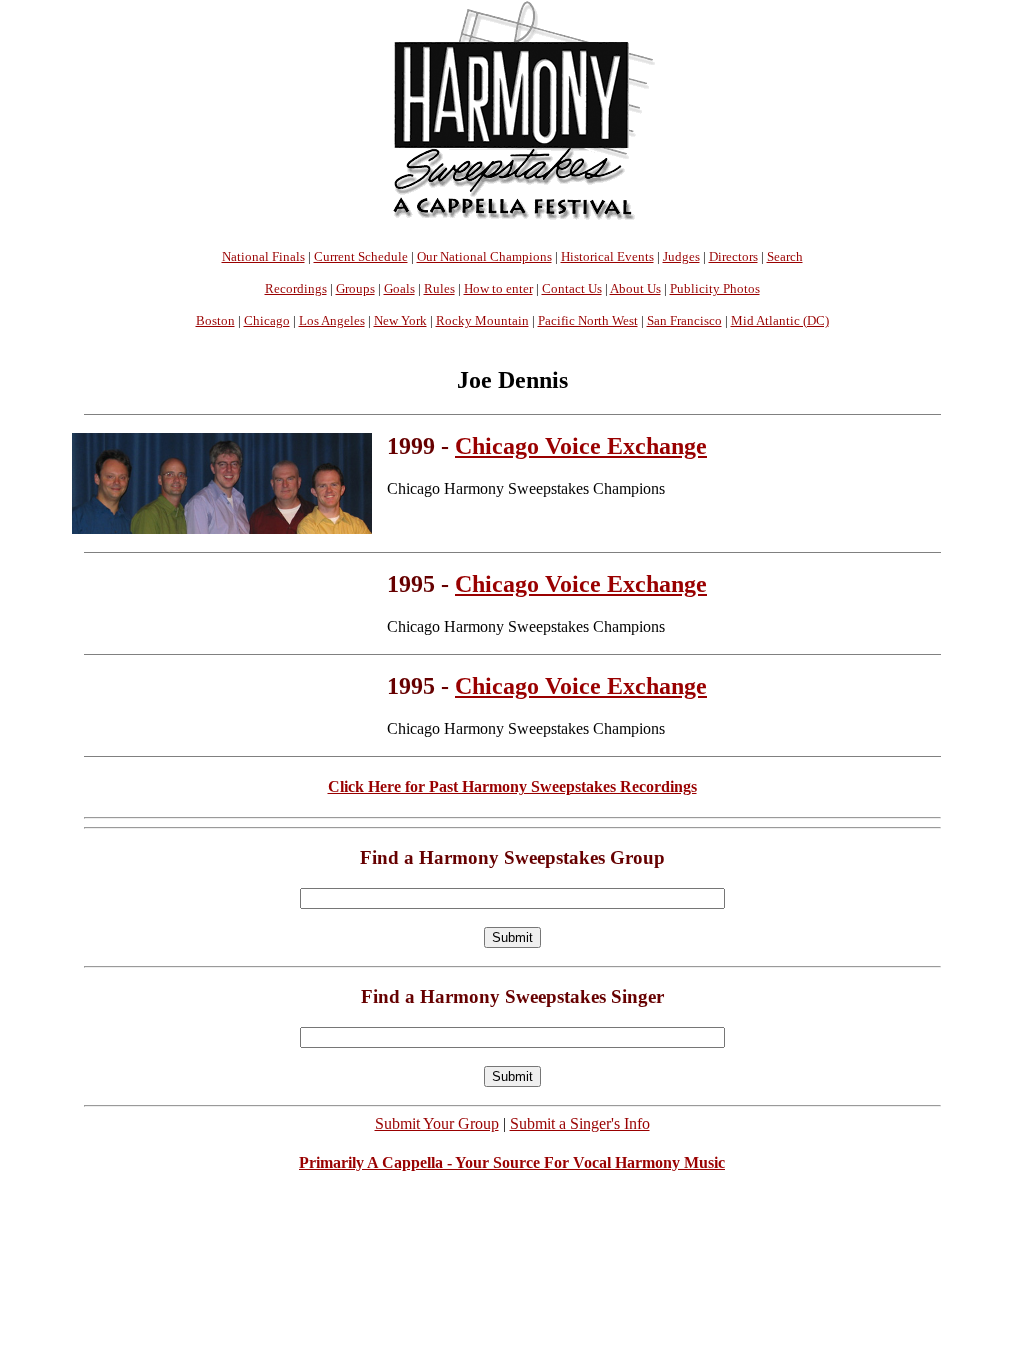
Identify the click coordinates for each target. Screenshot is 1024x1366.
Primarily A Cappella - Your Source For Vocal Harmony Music (512, 1162)
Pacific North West (588, 320)
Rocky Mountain (482, 320)
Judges (681, 256)
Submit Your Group (437, 1123)
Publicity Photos (715, 288)
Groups (355, 288)
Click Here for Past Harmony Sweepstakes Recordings (512, 786)
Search (785, 256)
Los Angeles (332, 320)
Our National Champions (484, 256)
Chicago (267, 320)
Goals (399, 288)
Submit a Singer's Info (580, 1123)
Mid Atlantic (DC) (780, 320)
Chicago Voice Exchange (581, 446)
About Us (635, 288)
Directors (733, 256)
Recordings (296, 288)
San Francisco (684, 320)
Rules (439, 288)
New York (400, 320)
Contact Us (572, 288)
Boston (215, 320)
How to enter (498, 288)
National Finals (263, 256)
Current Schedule (361, 256)
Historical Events (607, 256)
